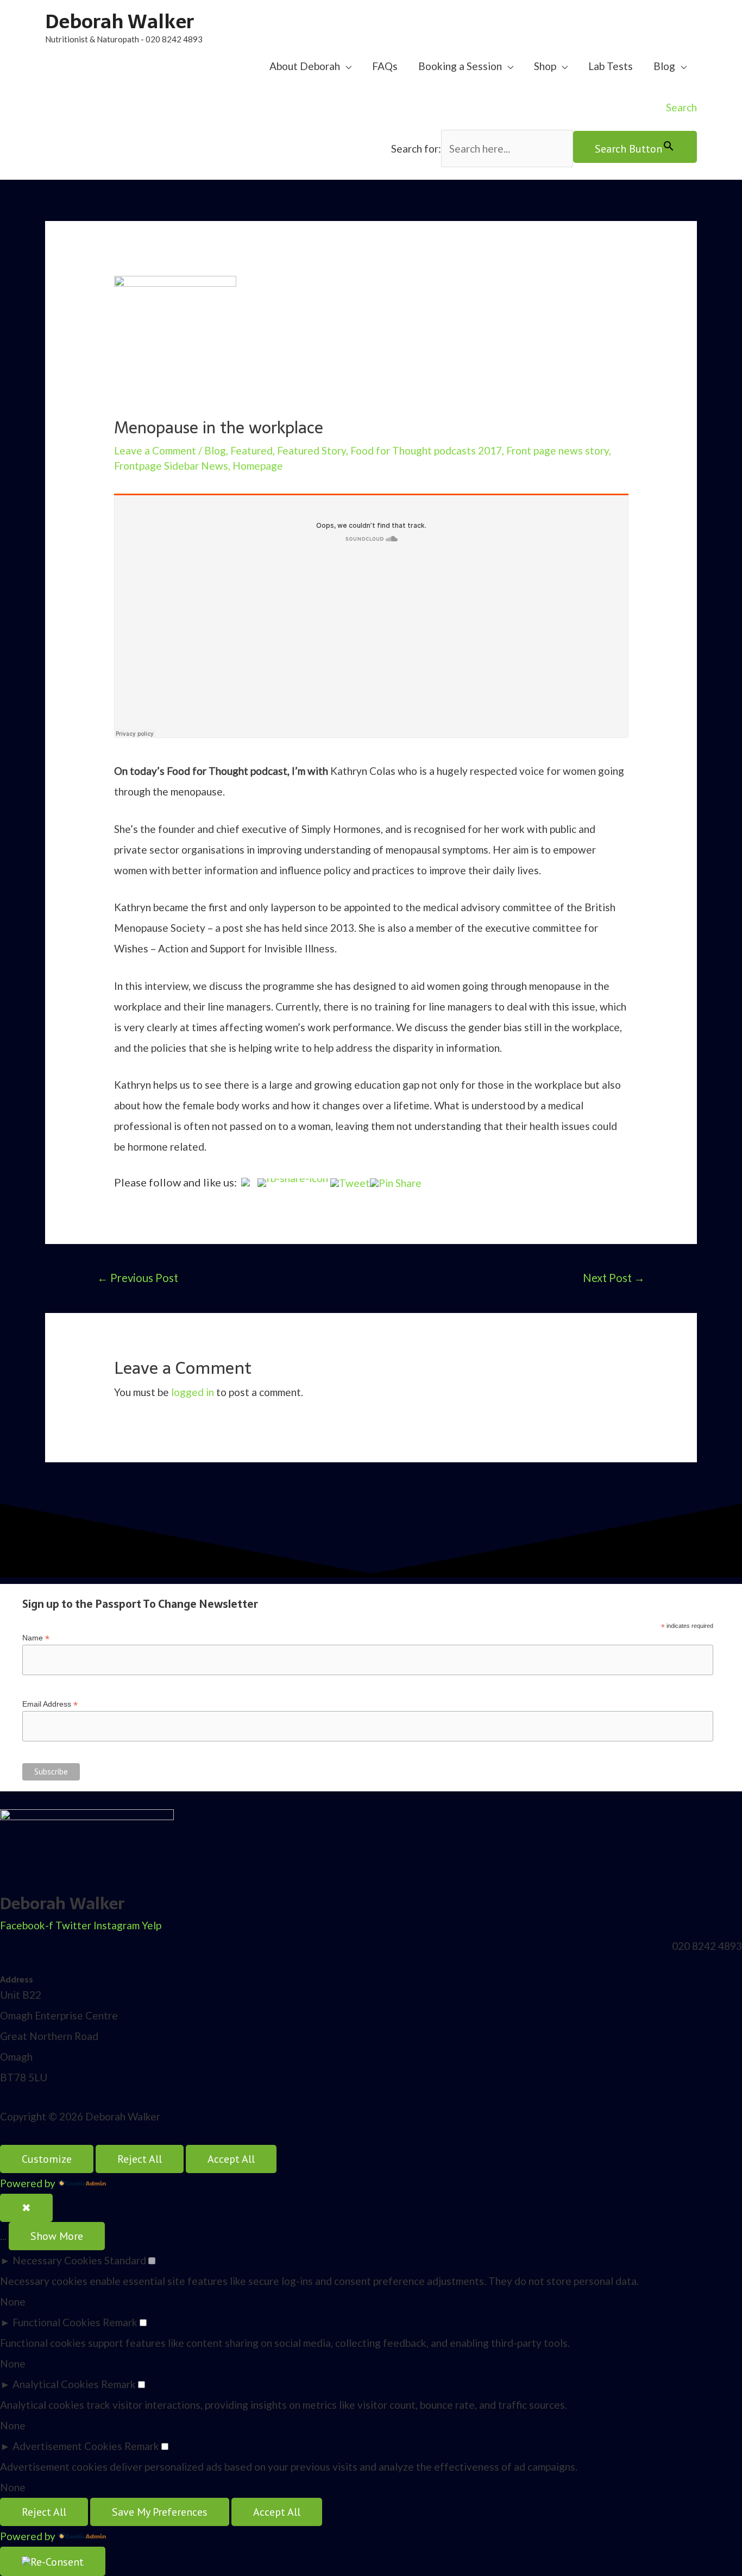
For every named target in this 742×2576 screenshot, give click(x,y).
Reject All (140, 2159)
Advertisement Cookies (67, 2446)
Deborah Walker (120, 21)
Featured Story (312, 450)
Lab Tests (611, 66)
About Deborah (305, 66)
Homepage (258, 466)
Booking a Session (460, 66)
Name (36, 1638)
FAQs (385, 66)
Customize (47, 2159)
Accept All (231, 2159)
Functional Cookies (56, 2322)
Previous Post (138, 1278)
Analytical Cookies (56, 2384)
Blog (664, 66)
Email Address (50, 1704)
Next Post (614, 1278)
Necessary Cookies (57, 2260)
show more (57, 2236)
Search (681, 107)
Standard (125, 2260)
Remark (120, 2322)
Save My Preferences (160, 2512)
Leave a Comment (155, 450)
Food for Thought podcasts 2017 (426, 450)
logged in (193, 1392)
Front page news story (558, 450)
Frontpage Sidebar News (171, 466)
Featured (251, 450)
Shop (545, 66)
